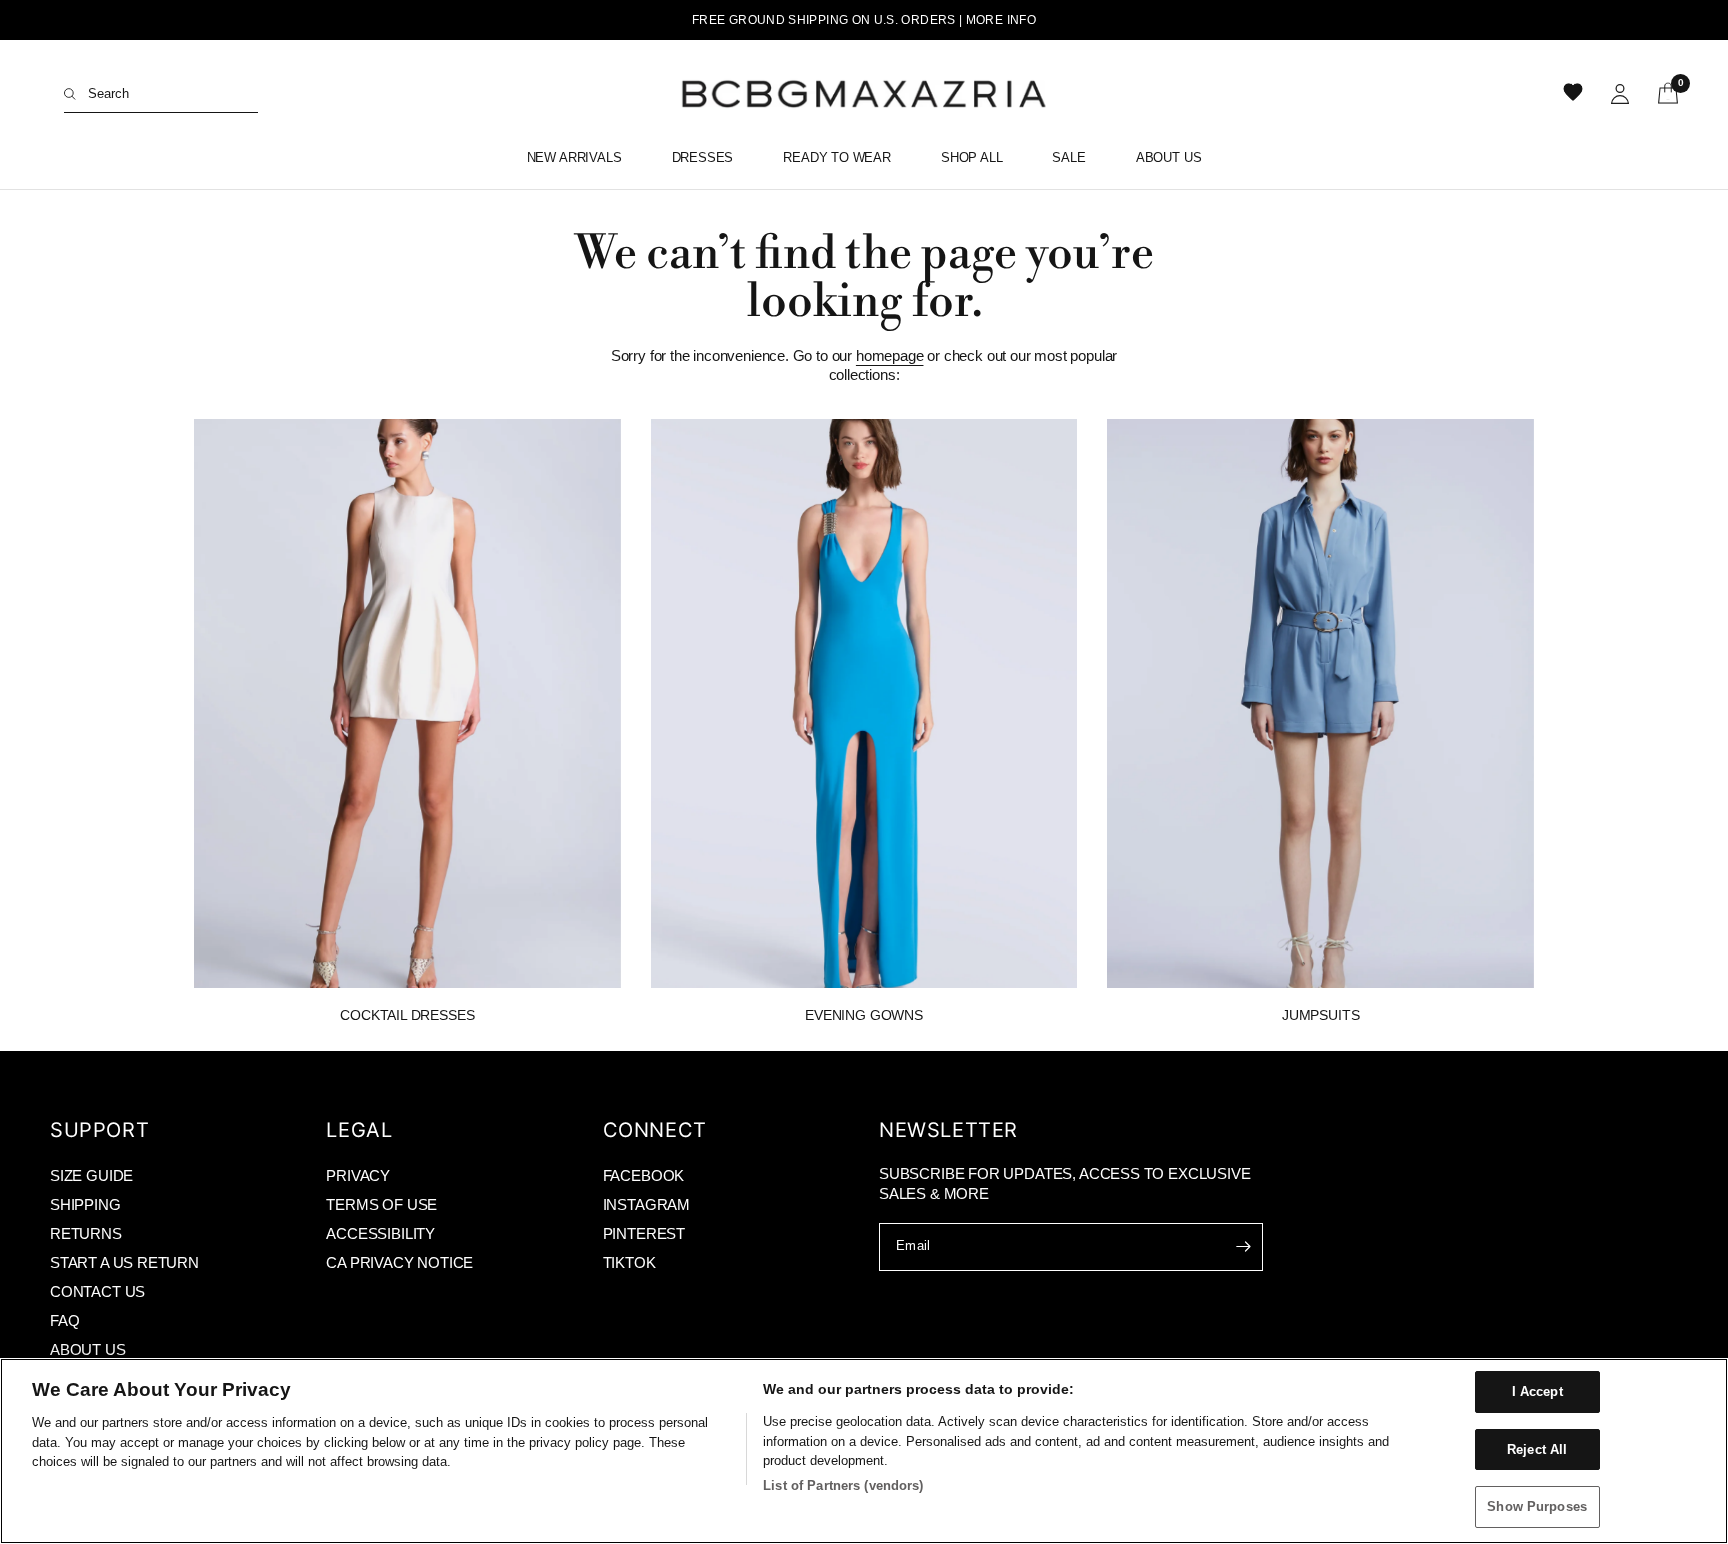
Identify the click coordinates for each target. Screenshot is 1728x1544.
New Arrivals (574, 157)
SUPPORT (99, 1130)
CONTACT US (97, 1291)
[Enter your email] (1243, 1247)
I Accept (1537, 1391)
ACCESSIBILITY (380, 1233)
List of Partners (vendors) (843, 1485)
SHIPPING (85, 1204)
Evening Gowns (864, 1015)
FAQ (64, 1320)
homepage (890, 355)
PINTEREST (644, 1233)
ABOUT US (88, 1349)
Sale (1068, 157)
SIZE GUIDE (91, 1175)
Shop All (972, 157)
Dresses (703, 157)
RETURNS (86, 1233)
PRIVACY (358, 1175)
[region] (864, 1451)
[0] (1661, 94)
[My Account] (1620, 94)
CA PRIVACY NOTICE (399, 1262)
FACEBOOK (644, 1175)
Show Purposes (1537, 1506)
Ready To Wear (837, 157)
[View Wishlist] (1575, 94)
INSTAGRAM (646, 1204)
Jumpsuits (1320, 1015)
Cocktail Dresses (407, 1015)
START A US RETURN (124, 1262)
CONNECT (655, 1130)
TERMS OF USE (381, 1204)
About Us (1169, 157)
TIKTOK (629, 1262)
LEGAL (359, 1130)
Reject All (1537, 1449)
